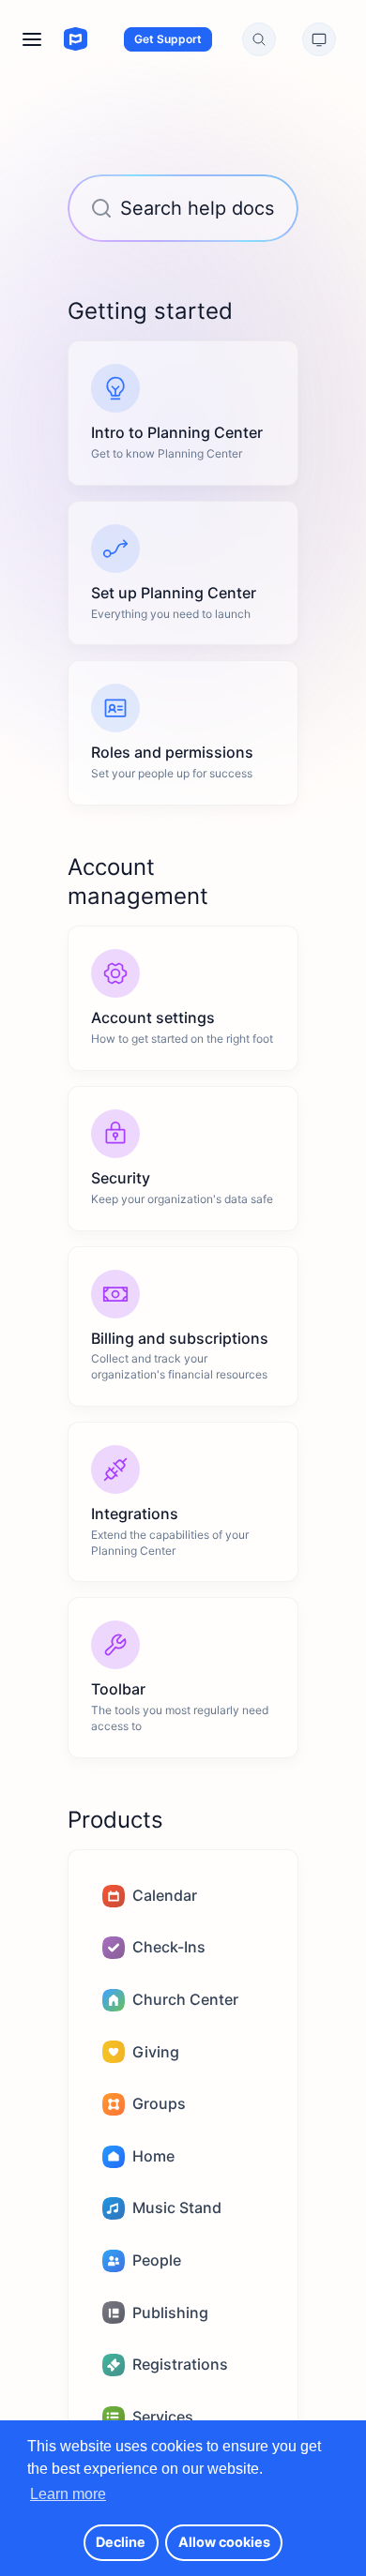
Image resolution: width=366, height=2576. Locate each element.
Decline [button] (121, 2542)
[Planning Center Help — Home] (58, 39)
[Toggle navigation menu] (32, 39)
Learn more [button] (68, 2494)
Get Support (168, 39)
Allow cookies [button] (224, 2542)
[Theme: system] (319, 39)
